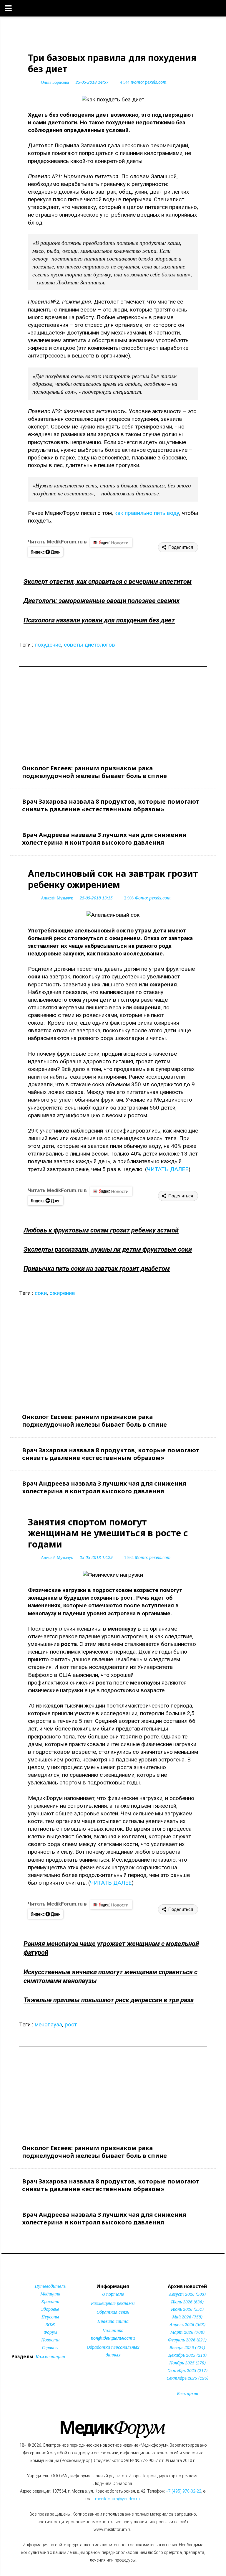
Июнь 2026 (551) (187, 2309)
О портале (113, 2294)
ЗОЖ (50, 2324)
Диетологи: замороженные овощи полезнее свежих (102, 601)
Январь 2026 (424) (187, 2347)
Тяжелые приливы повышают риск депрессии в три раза (109, 2000)
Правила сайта (113, 2321)
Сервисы (50, 2347)
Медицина (50, 2294)
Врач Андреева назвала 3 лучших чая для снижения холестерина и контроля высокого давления (104, 839)
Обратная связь (113, 2312)
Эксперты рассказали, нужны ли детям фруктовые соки (108, 1249)
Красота (50, 2301)
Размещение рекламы (113, 2303)
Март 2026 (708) (187, 2332)
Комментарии (50, 2357)
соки (41, 1293)
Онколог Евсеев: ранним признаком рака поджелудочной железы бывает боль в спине (94, 772)
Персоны (50, 2317)
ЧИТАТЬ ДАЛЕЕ (168, 1169)
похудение (48, 645)
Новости (50, 2340)
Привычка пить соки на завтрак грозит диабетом (97, 1269)
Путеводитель (50, 2286)
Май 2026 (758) (187, 2317)
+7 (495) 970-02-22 (184, 2491)
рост (71, 2024)
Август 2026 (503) (187, 2294)
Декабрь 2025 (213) (187, 2355)
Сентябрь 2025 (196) (187, 2378)
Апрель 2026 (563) (187, 2324)
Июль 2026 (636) (187, 2302)
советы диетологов (89, 645)
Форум (50, 2332)
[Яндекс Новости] (111, 543)
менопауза (48, 2024)
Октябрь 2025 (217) (187, 2370)
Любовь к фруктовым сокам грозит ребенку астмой (101, 1230)
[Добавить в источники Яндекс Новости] (105, 2366)
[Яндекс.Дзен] (46, 552)
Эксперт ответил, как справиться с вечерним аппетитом (108, 582)
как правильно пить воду (147, 513)
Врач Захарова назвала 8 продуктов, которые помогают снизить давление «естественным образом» (111, 805)
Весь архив (187, 2393)
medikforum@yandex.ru (117, 2499)
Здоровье (50, 2309)
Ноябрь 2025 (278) (187, 2363)
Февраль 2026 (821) (187, 2340)
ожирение (62, 1293)
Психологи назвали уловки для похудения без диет (99, 620)
